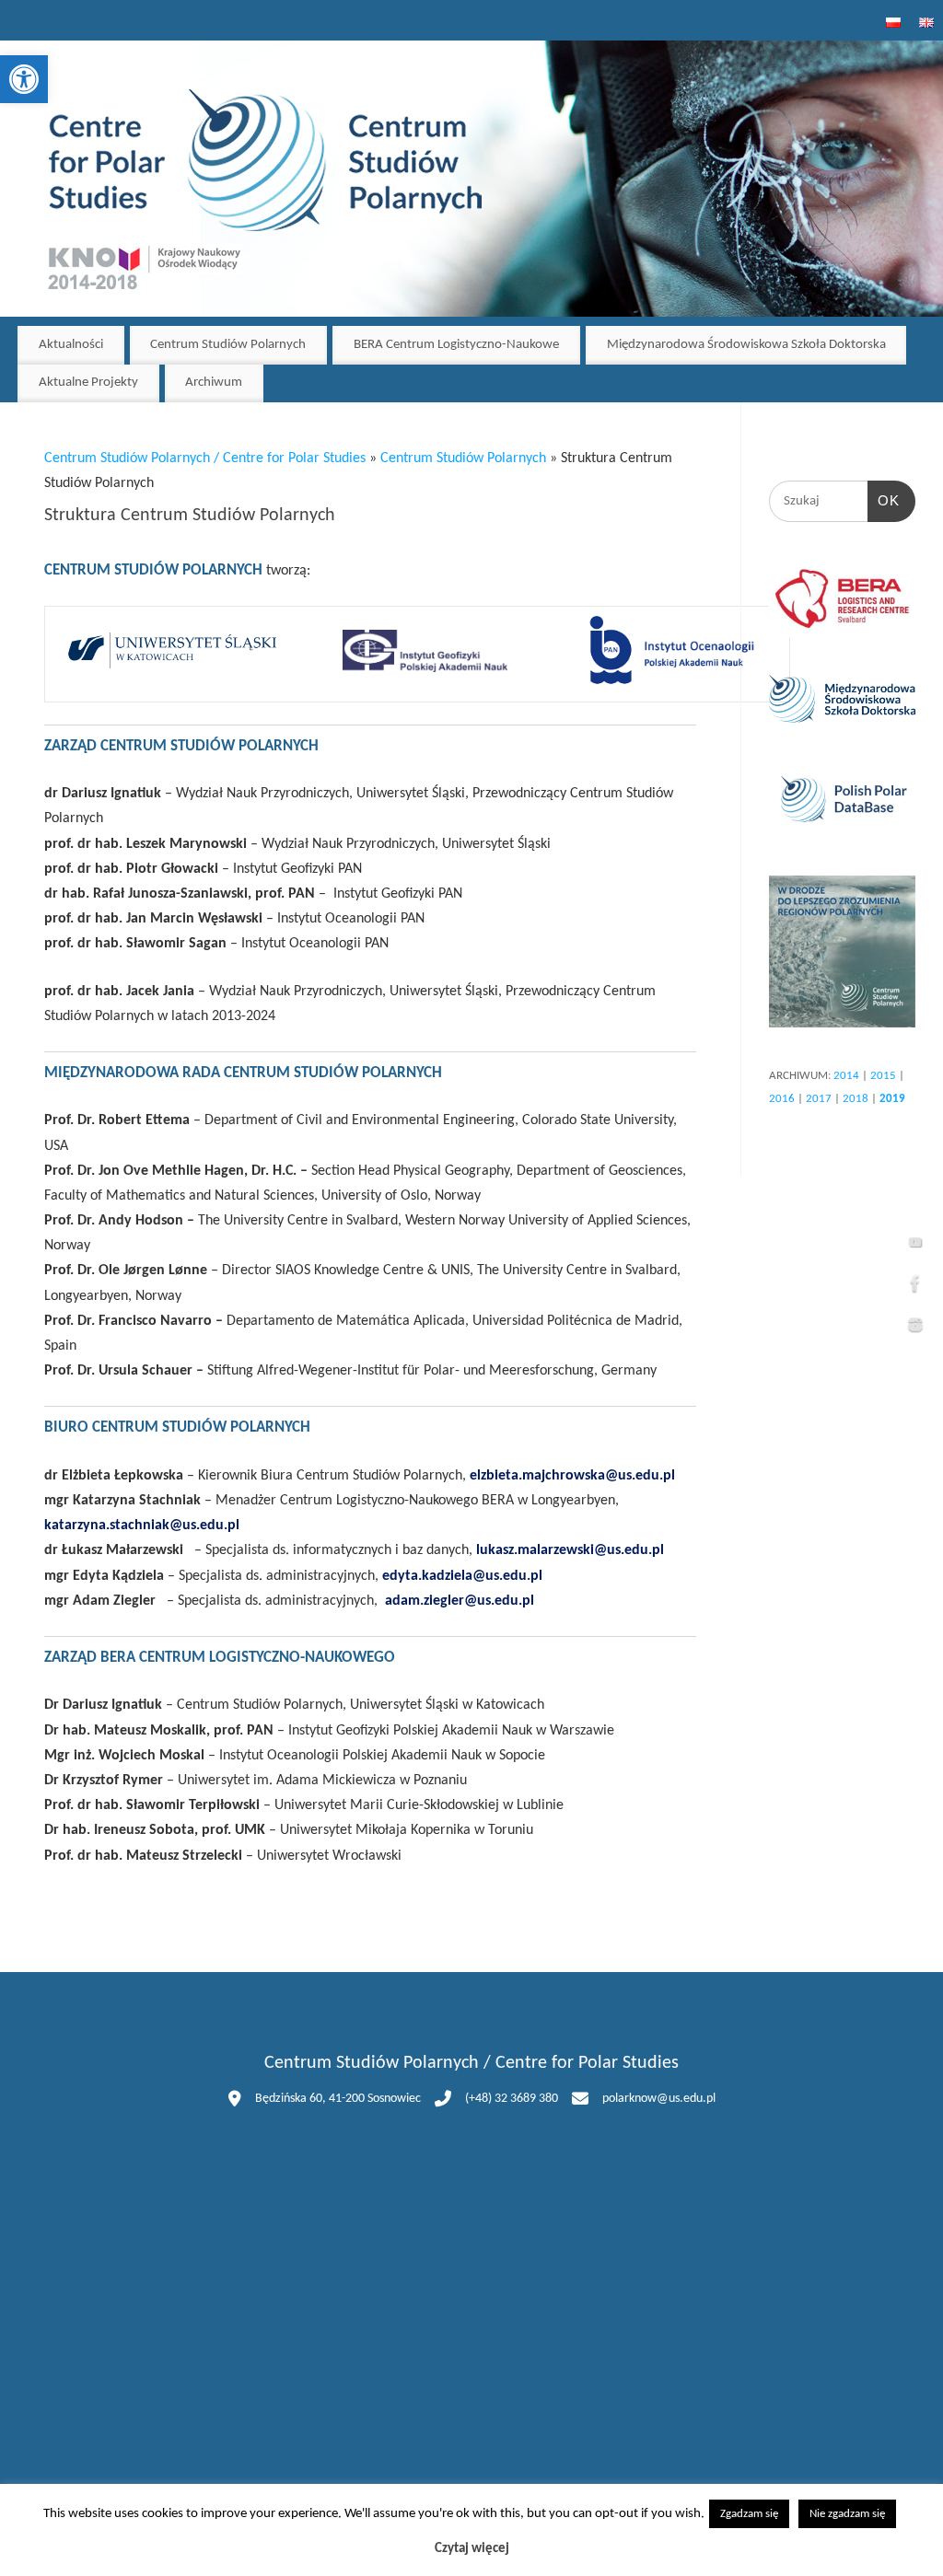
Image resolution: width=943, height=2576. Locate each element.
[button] (24, 79)
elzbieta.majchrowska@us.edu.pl (572, 1476)
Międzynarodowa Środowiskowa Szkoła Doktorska (746, 345)
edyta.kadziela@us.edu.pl (462, 1576)
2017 (819, 1099)
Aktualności (71, 345)
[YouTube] (915, 1247)
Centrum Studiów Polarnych (228, 345)
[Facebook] (915, 1288)
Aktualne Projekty (88, 383)
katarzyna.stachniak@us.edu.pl (142, 1526)
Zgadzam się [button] (749, 2514)
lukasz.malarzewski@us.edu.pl (570, 1550)
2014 (846, 1076)
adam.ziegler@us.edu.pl (460, 1601)
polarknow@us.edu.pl (659, 2099)
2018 (856, 1099)
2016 (782, 1099)
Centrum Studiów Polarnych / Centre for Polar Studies (205, 458)
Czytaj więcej (472, 2549)
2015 (883, 1076)
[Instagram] (915, 1329)
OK (884, 500)
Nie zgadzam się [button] (847, 2514)
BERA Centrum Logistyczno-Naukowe (456, 345)
